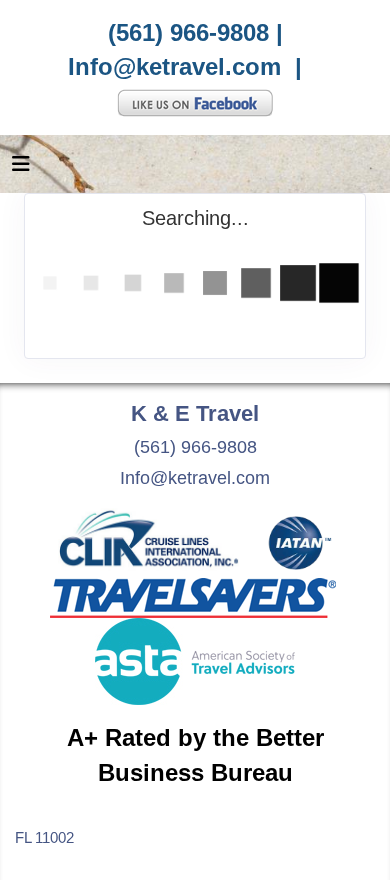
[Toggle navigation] (21, 169)
